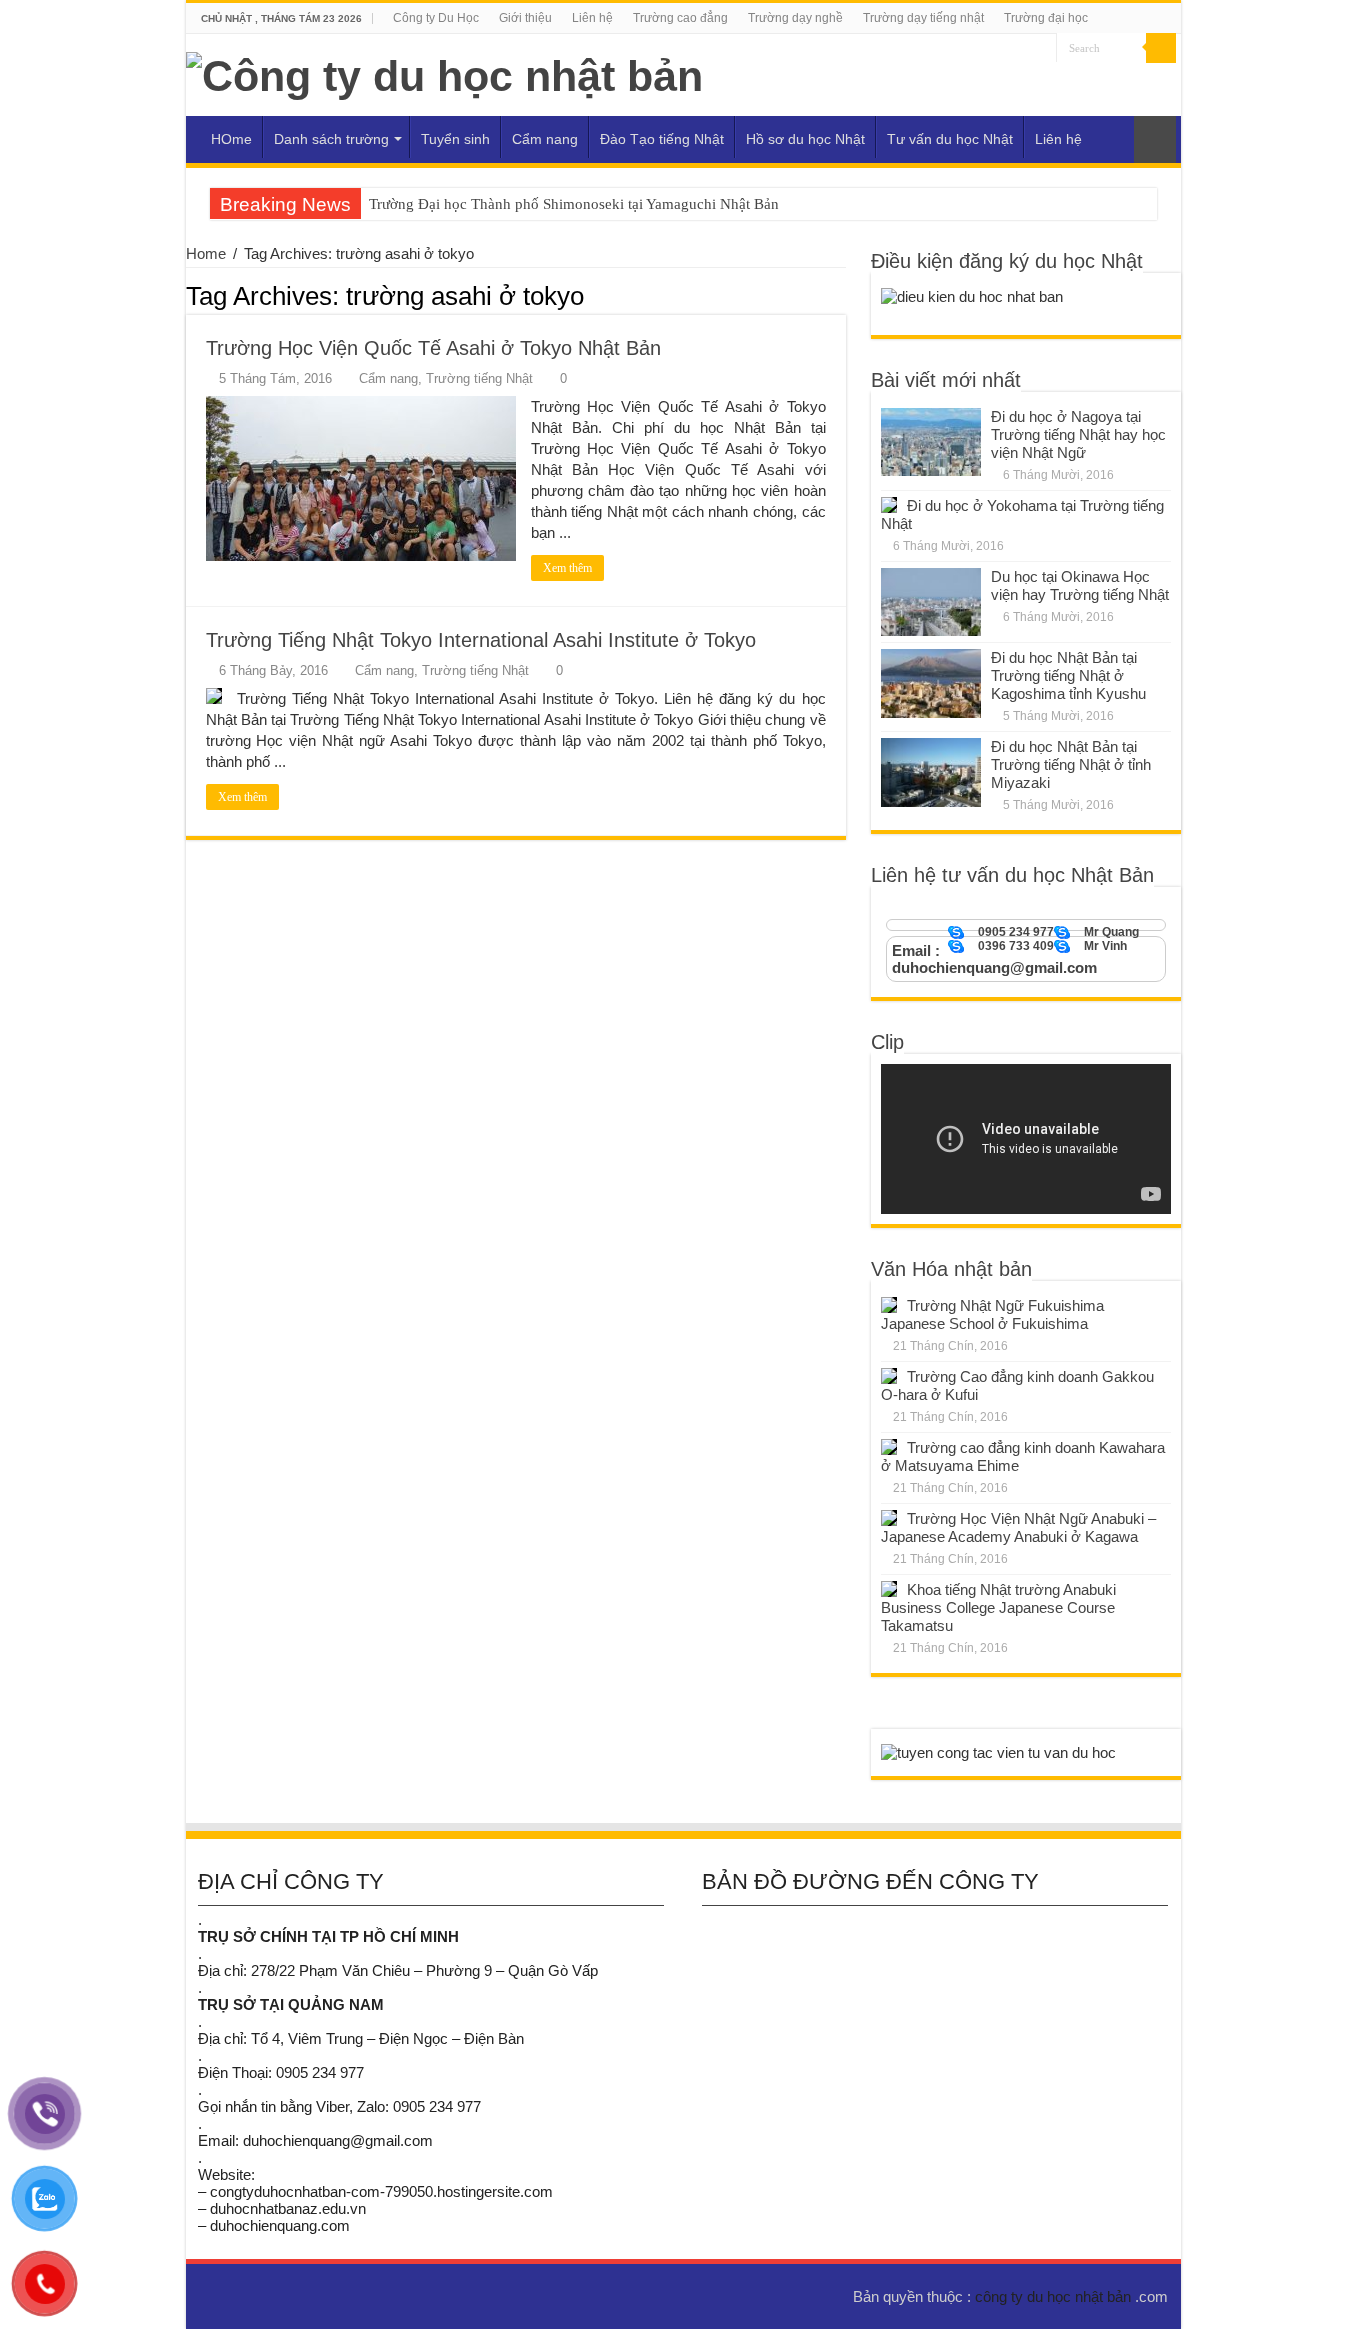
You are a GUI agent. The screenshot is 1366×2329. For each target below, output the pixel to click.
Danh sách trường (331, 139)
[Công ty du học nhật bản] (444, 73)
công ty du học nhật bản (1055, 2296)
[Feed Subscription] (840, 295)
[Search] (1161, 48)
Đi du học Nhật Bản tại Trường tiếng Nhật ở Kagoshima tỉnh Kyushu (1068, 675)
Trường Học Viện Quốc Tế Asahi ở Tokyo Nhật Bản (433, 348)
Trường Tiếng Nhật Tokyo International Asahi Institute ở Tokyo (481, 640)
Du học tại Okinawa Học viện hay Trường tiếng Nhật (1080, 585)
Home (206, 253)
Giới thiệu (525, 18)
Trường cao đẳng (680, 18)
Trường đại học (1046, 18)
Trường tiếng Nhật (479, 378)
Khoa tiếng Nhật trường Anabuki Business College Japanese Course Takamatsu (998, 1607)
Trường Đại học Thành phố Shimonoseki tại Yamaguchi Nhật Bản (574, 204)
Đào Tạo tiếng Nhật (662, 139)
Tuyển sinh (455, 139)
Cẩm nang (545, 139)
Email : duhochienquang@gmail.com (994, 959)
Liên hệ (592, 18)
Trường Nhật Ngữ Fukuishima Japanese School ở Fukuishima (992, 1314)
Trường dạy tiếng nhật (923, 18)
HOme (231, 139)
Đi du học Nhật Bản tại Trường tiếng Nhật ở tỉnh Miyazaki (1071, 764)
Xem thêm (567, 568)
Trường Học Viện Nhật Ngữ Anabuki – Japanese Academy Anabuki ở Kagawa (1018, 1527)
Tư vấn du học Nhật (950, 139)
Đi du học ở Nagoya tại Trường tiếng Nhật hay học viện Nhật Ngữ (1078, 434)
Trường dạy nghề (795, 18)
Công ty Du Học (436, 18)
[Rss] (1041, 49)
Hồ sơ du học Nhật (805, 139)
